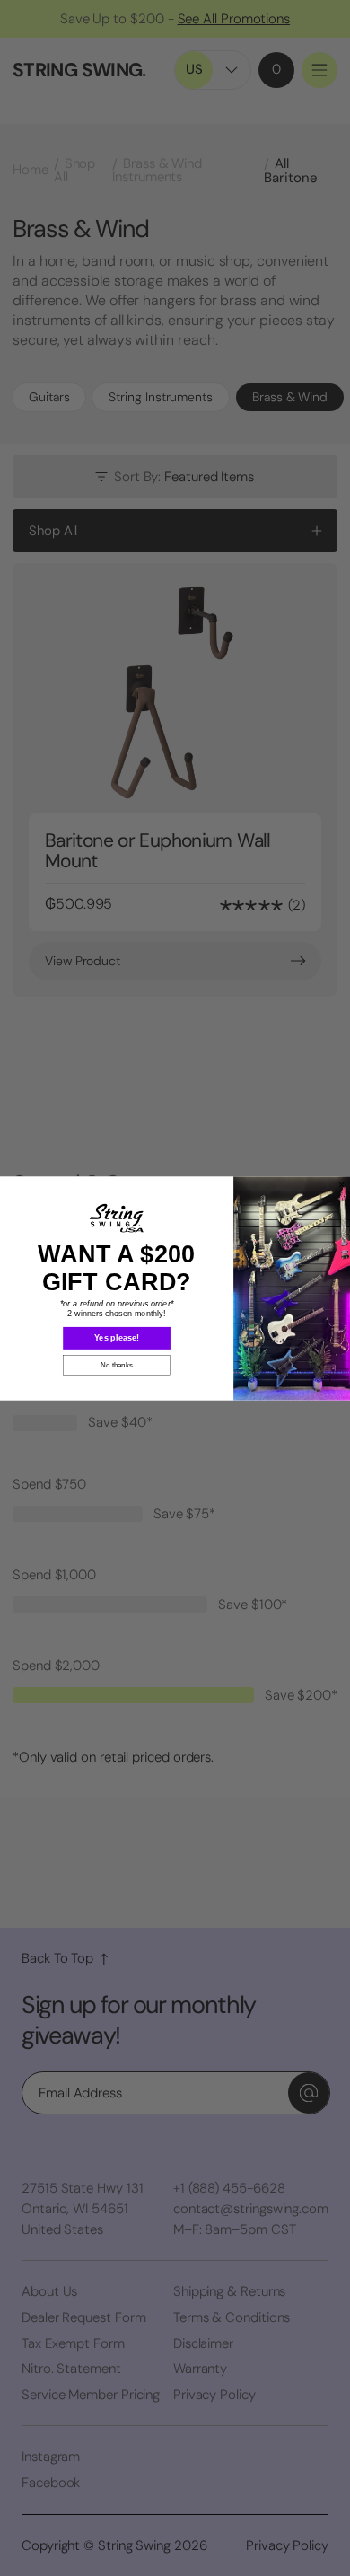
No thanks (116, 1365)
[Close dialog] (341, 1184)
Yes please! (117, 1337)
